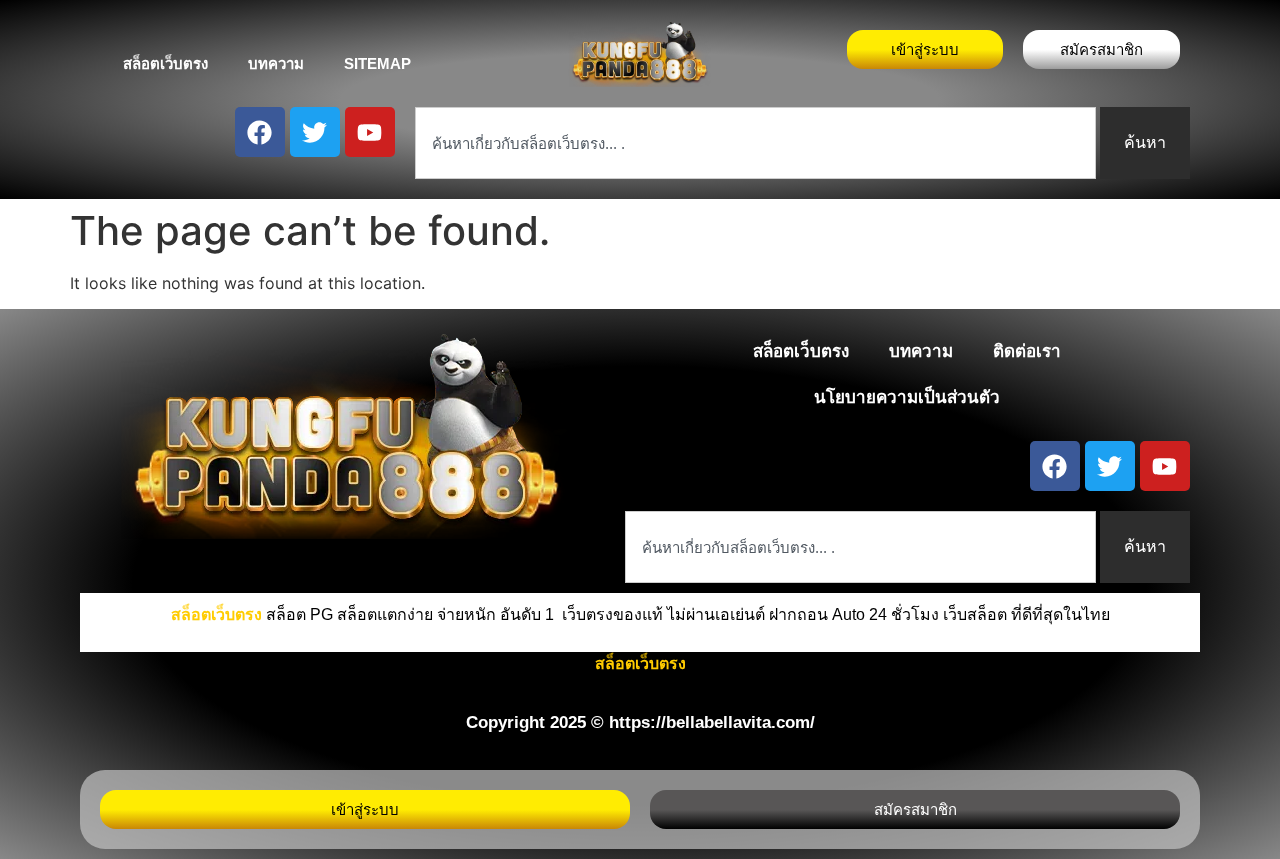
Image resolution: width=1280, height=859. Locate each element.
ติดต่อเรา (1027, 351)
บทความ (276, 63)
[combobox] (755, 143)
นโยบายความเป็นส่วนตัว (907, 397)
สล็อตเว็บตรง (165, 63)
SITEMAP (377, 63)
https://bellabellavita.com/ (712, 722)
